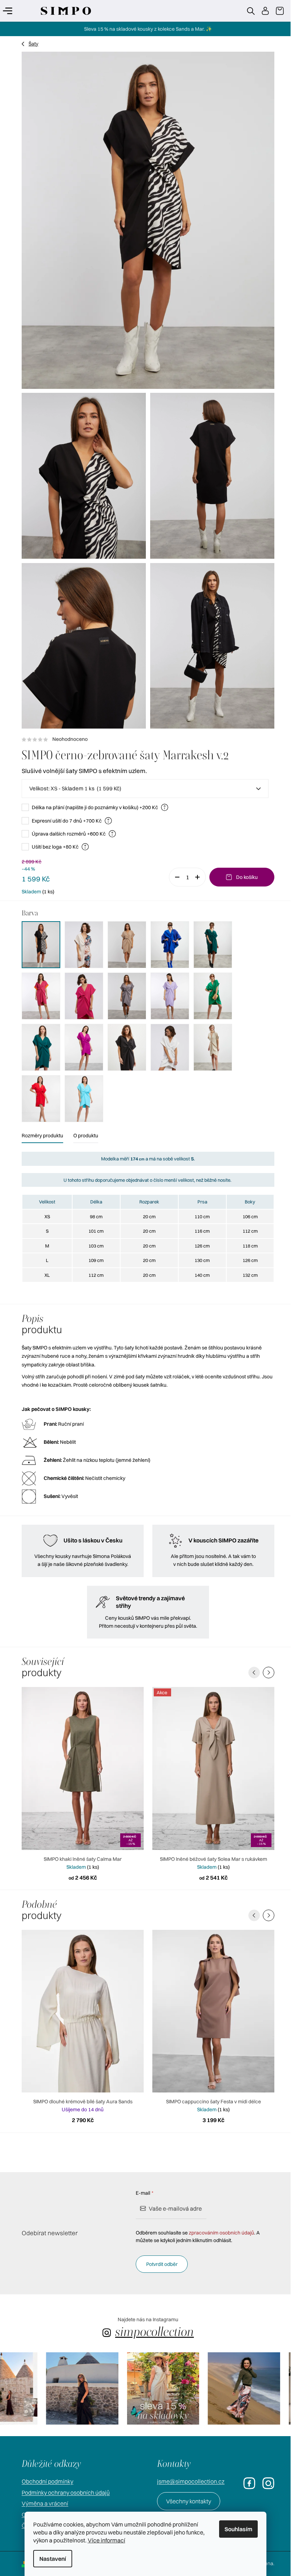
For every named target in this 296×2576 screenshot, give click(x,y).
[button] (266, 1673)
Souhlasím (238, 2529)
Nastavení (53, 2559)
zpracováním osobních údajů (219, 2233)
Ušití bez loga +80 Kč (57, 847)
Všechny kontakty (186, 2501)
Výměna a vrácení (42, 2503)
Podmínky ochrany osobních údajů (63, 2493)
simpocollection (152, 2332)
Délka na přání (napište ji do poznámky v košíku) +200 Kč (96, 807)
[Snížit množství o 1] (172, 877)
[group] (52, 2388)
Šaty (31, 44)
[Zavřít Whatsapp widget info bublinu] (186, 2545)
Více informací (106, 2540)
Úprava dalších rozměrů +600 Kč (70, 834)
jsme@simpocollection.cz (188, 2481)
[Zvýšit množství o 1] (197, 877)
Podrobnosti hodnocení (145, 739)
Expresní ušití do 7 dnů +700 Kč (68, 821)
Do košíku (244, 877)
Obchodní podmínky (45, 2481)
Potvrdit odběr (159, 2264)
